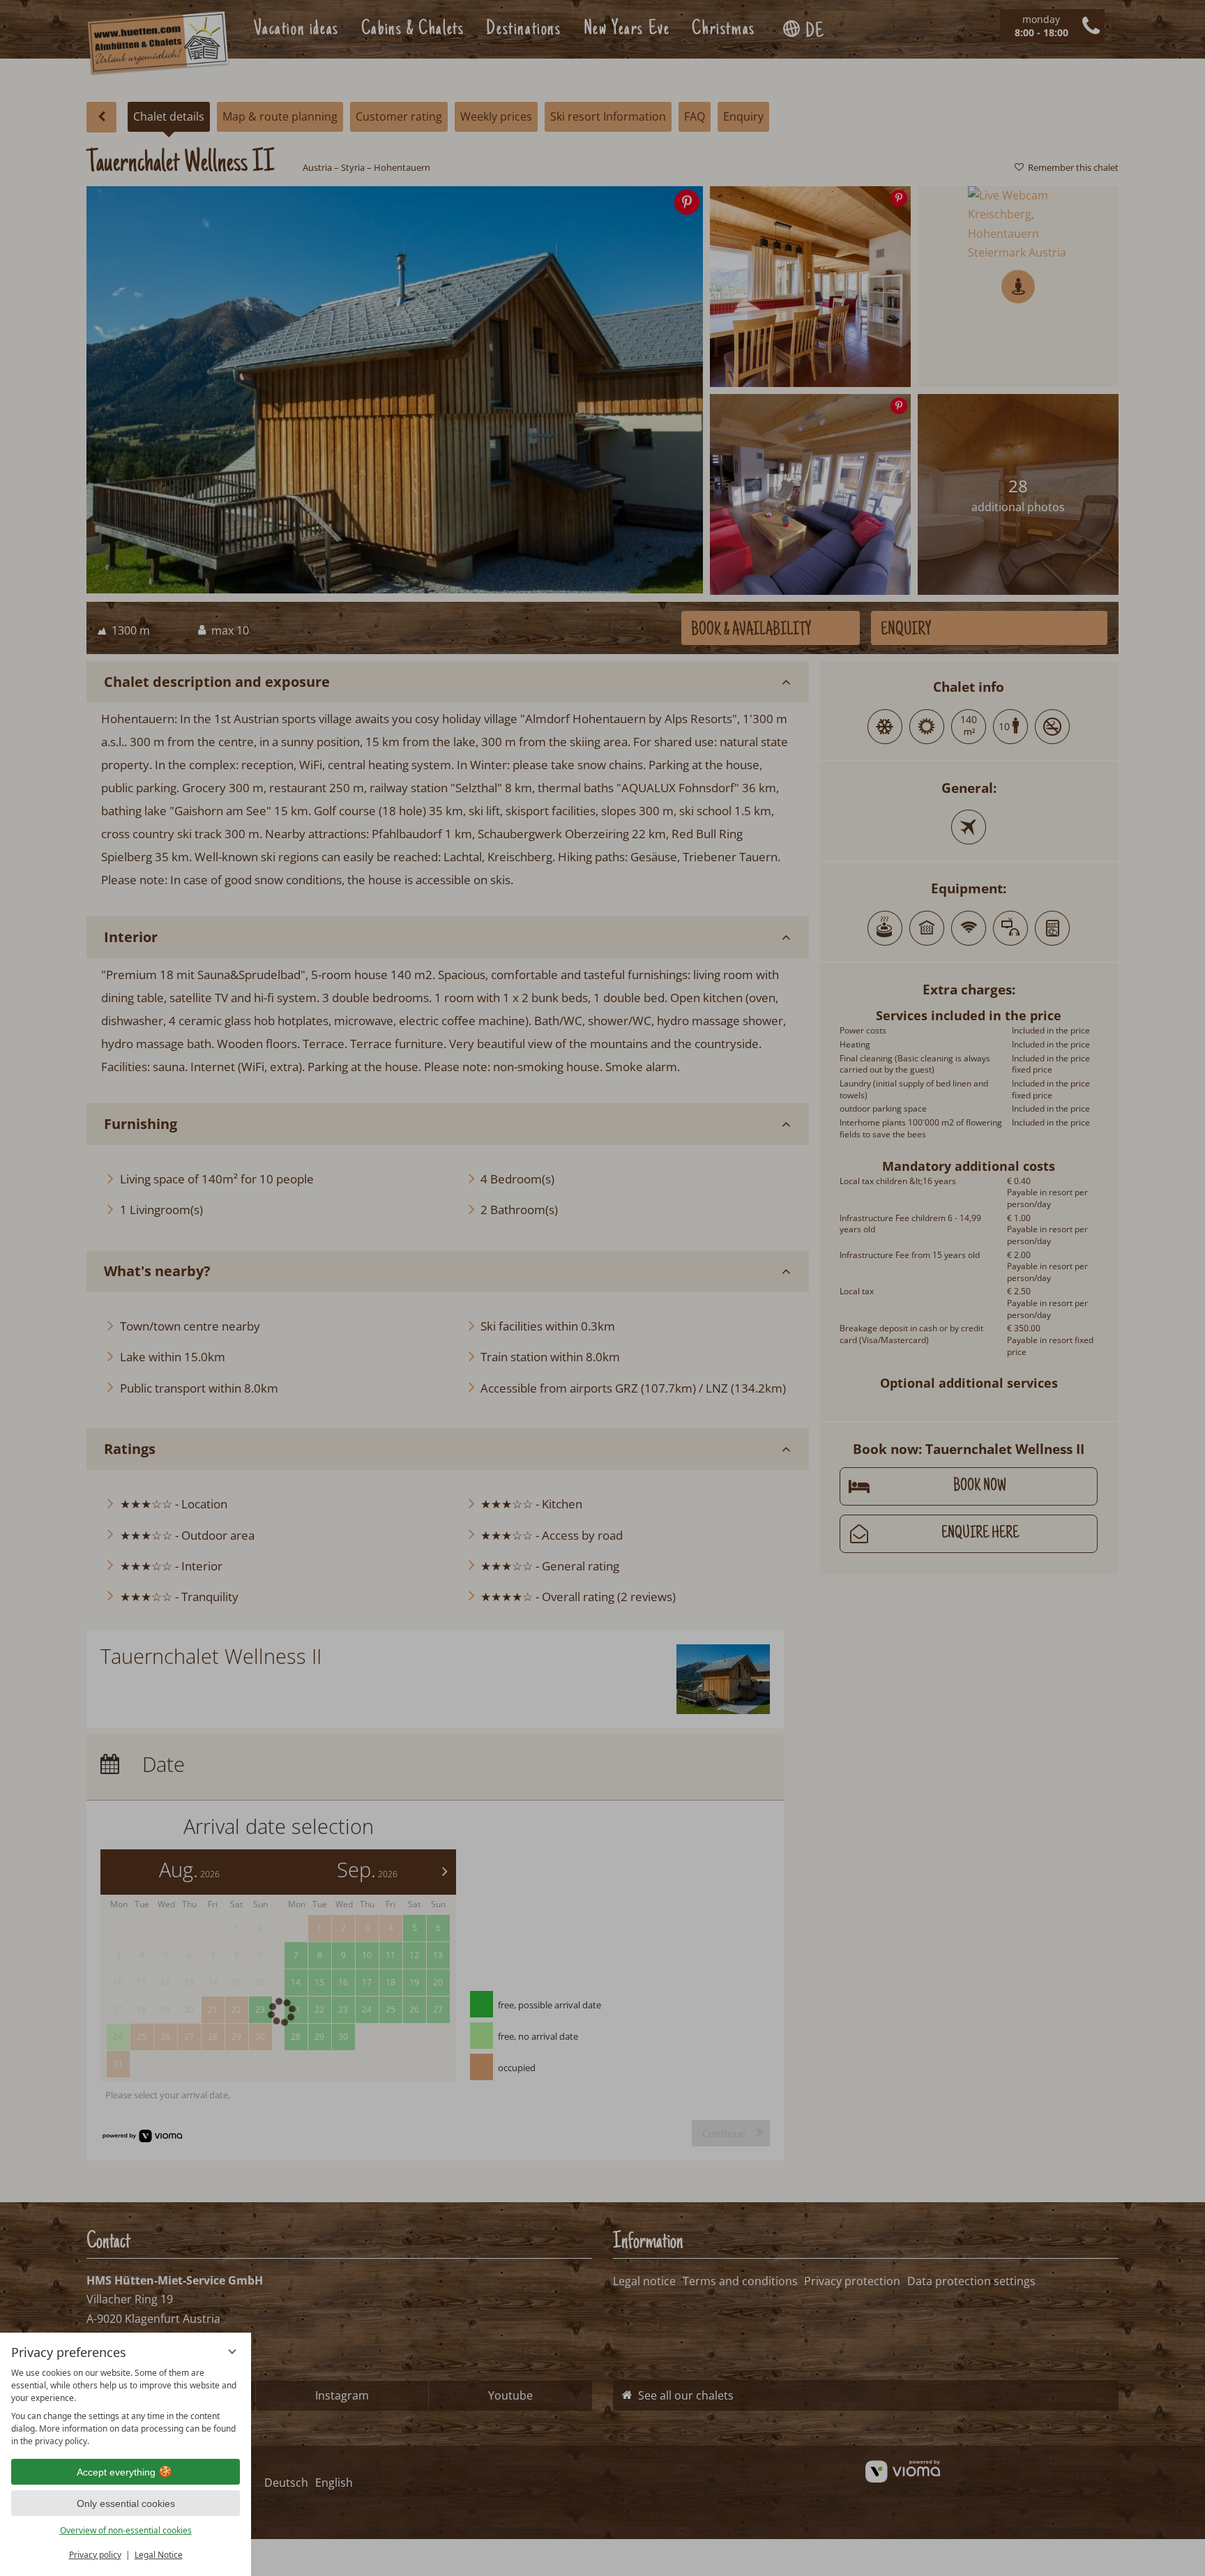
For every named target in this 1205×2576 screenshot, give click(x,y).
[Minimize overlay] (232, 2351)
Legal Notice (159, 2555)
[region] (126, 2407)
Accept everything (116, 2472)
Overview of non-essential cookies (126, 2530)
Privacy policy (95, 2555)
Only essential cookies (126, 2503)
